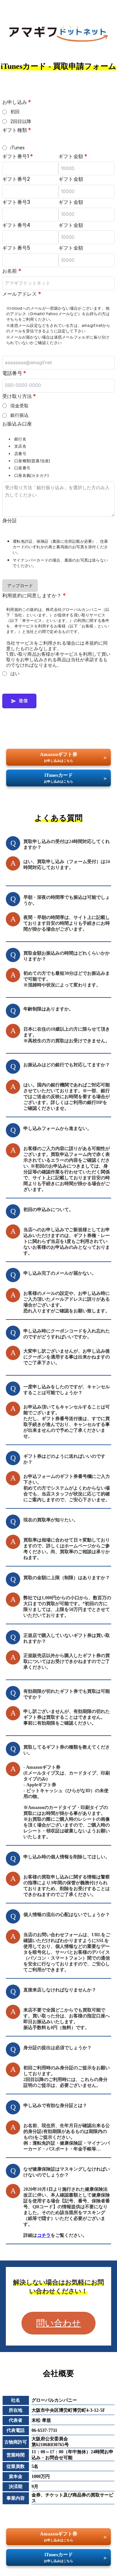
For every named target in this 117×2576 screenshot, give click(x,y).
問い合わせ (58, 2323)
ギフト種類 (17, 130)
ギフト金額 (73, 156)
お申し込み (17, 102)
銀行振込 (20, 415)
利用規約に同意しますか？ (34, 595)
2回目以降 (21, 121)
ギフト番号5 (16, 248)
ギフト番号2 (16, 179)
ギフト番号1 (18, 156)
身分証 (10, 520)
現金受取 (20, 406)
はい (15, 673)
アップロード (20, 586)
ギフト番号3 (16, 202)
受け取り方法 (19, 396)
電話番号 (14, 373)
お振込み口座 (17, 424)
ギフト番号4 (16, 225)
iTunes (18, 148)
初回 (15, 111)
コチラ (44, 2235)
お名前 (12, 271)
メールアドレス (22, 294)
